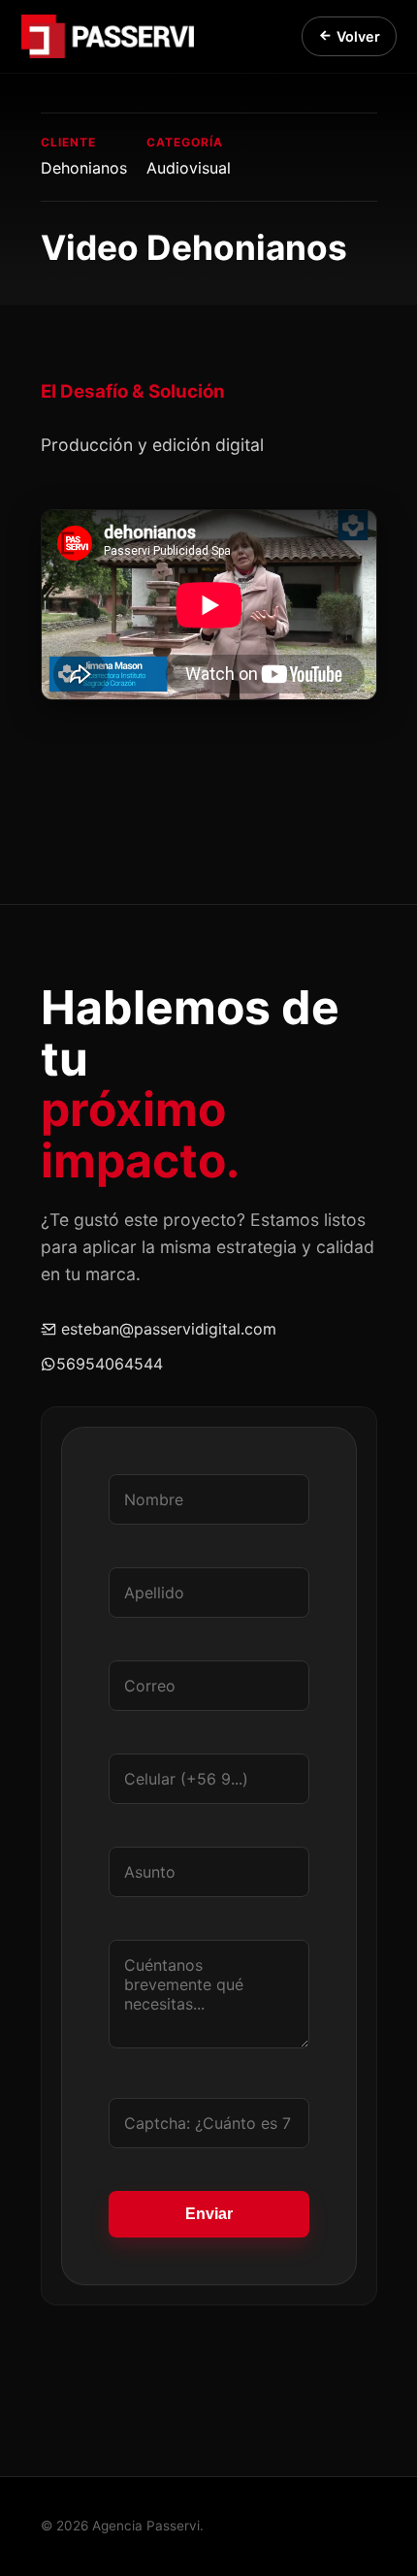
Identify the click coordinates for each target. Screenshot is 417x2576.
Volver (358, 36)
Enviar (209, 2214)
